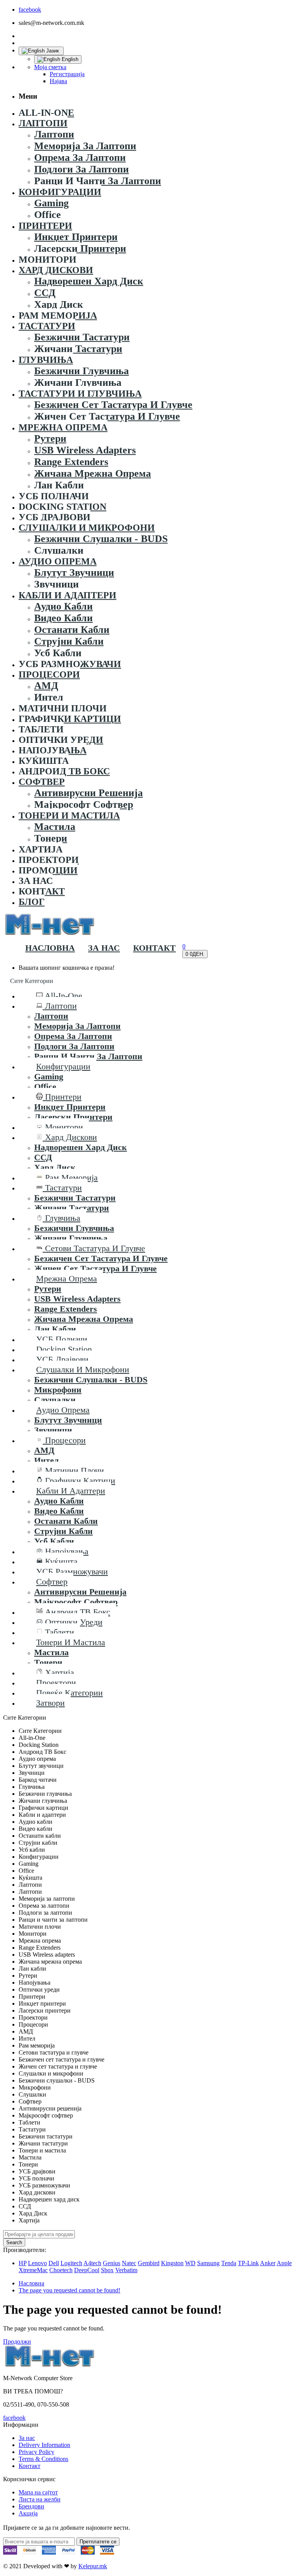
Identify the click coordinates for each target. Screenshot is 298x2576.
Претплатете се (98, 2542)
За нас (27, 2438)
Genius (112, 2263)
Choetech (61, 2270)
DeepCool (87, 2270)
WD (190, 2263)
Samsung (208, 2263)
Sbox (107, 2270)
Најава (58, 81)
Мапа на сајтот (38, 2492)
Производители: (25, 2250)
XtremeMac (33, 2270)
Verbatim (126, 2270)
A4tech (92, 2263)
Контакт (29, 2466)
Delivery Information (44, 2445)
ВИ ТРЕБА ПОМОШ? (33, 2391)
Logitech (71, 2263)
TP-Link (248, 2263)
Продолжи (17, 2342)
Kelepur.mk (93, 2566)
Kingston (172, 2263)
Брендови (31, 2506)
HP (23, 2263)
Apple (284, 2263)
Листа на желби (40, 2499)
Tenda (229, 2263)
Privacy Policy (36, 2452)
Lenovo (37, 2263)
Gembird (149, 2263)
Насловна (31, 2283)
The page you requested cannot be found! (69, 2290)
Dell (54, 2263)
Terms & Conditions (43, 2459)
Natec (129, 2263)
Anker (268, 2263)
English (69, 59)
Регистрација (67, 74)
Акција (28, 2513)
